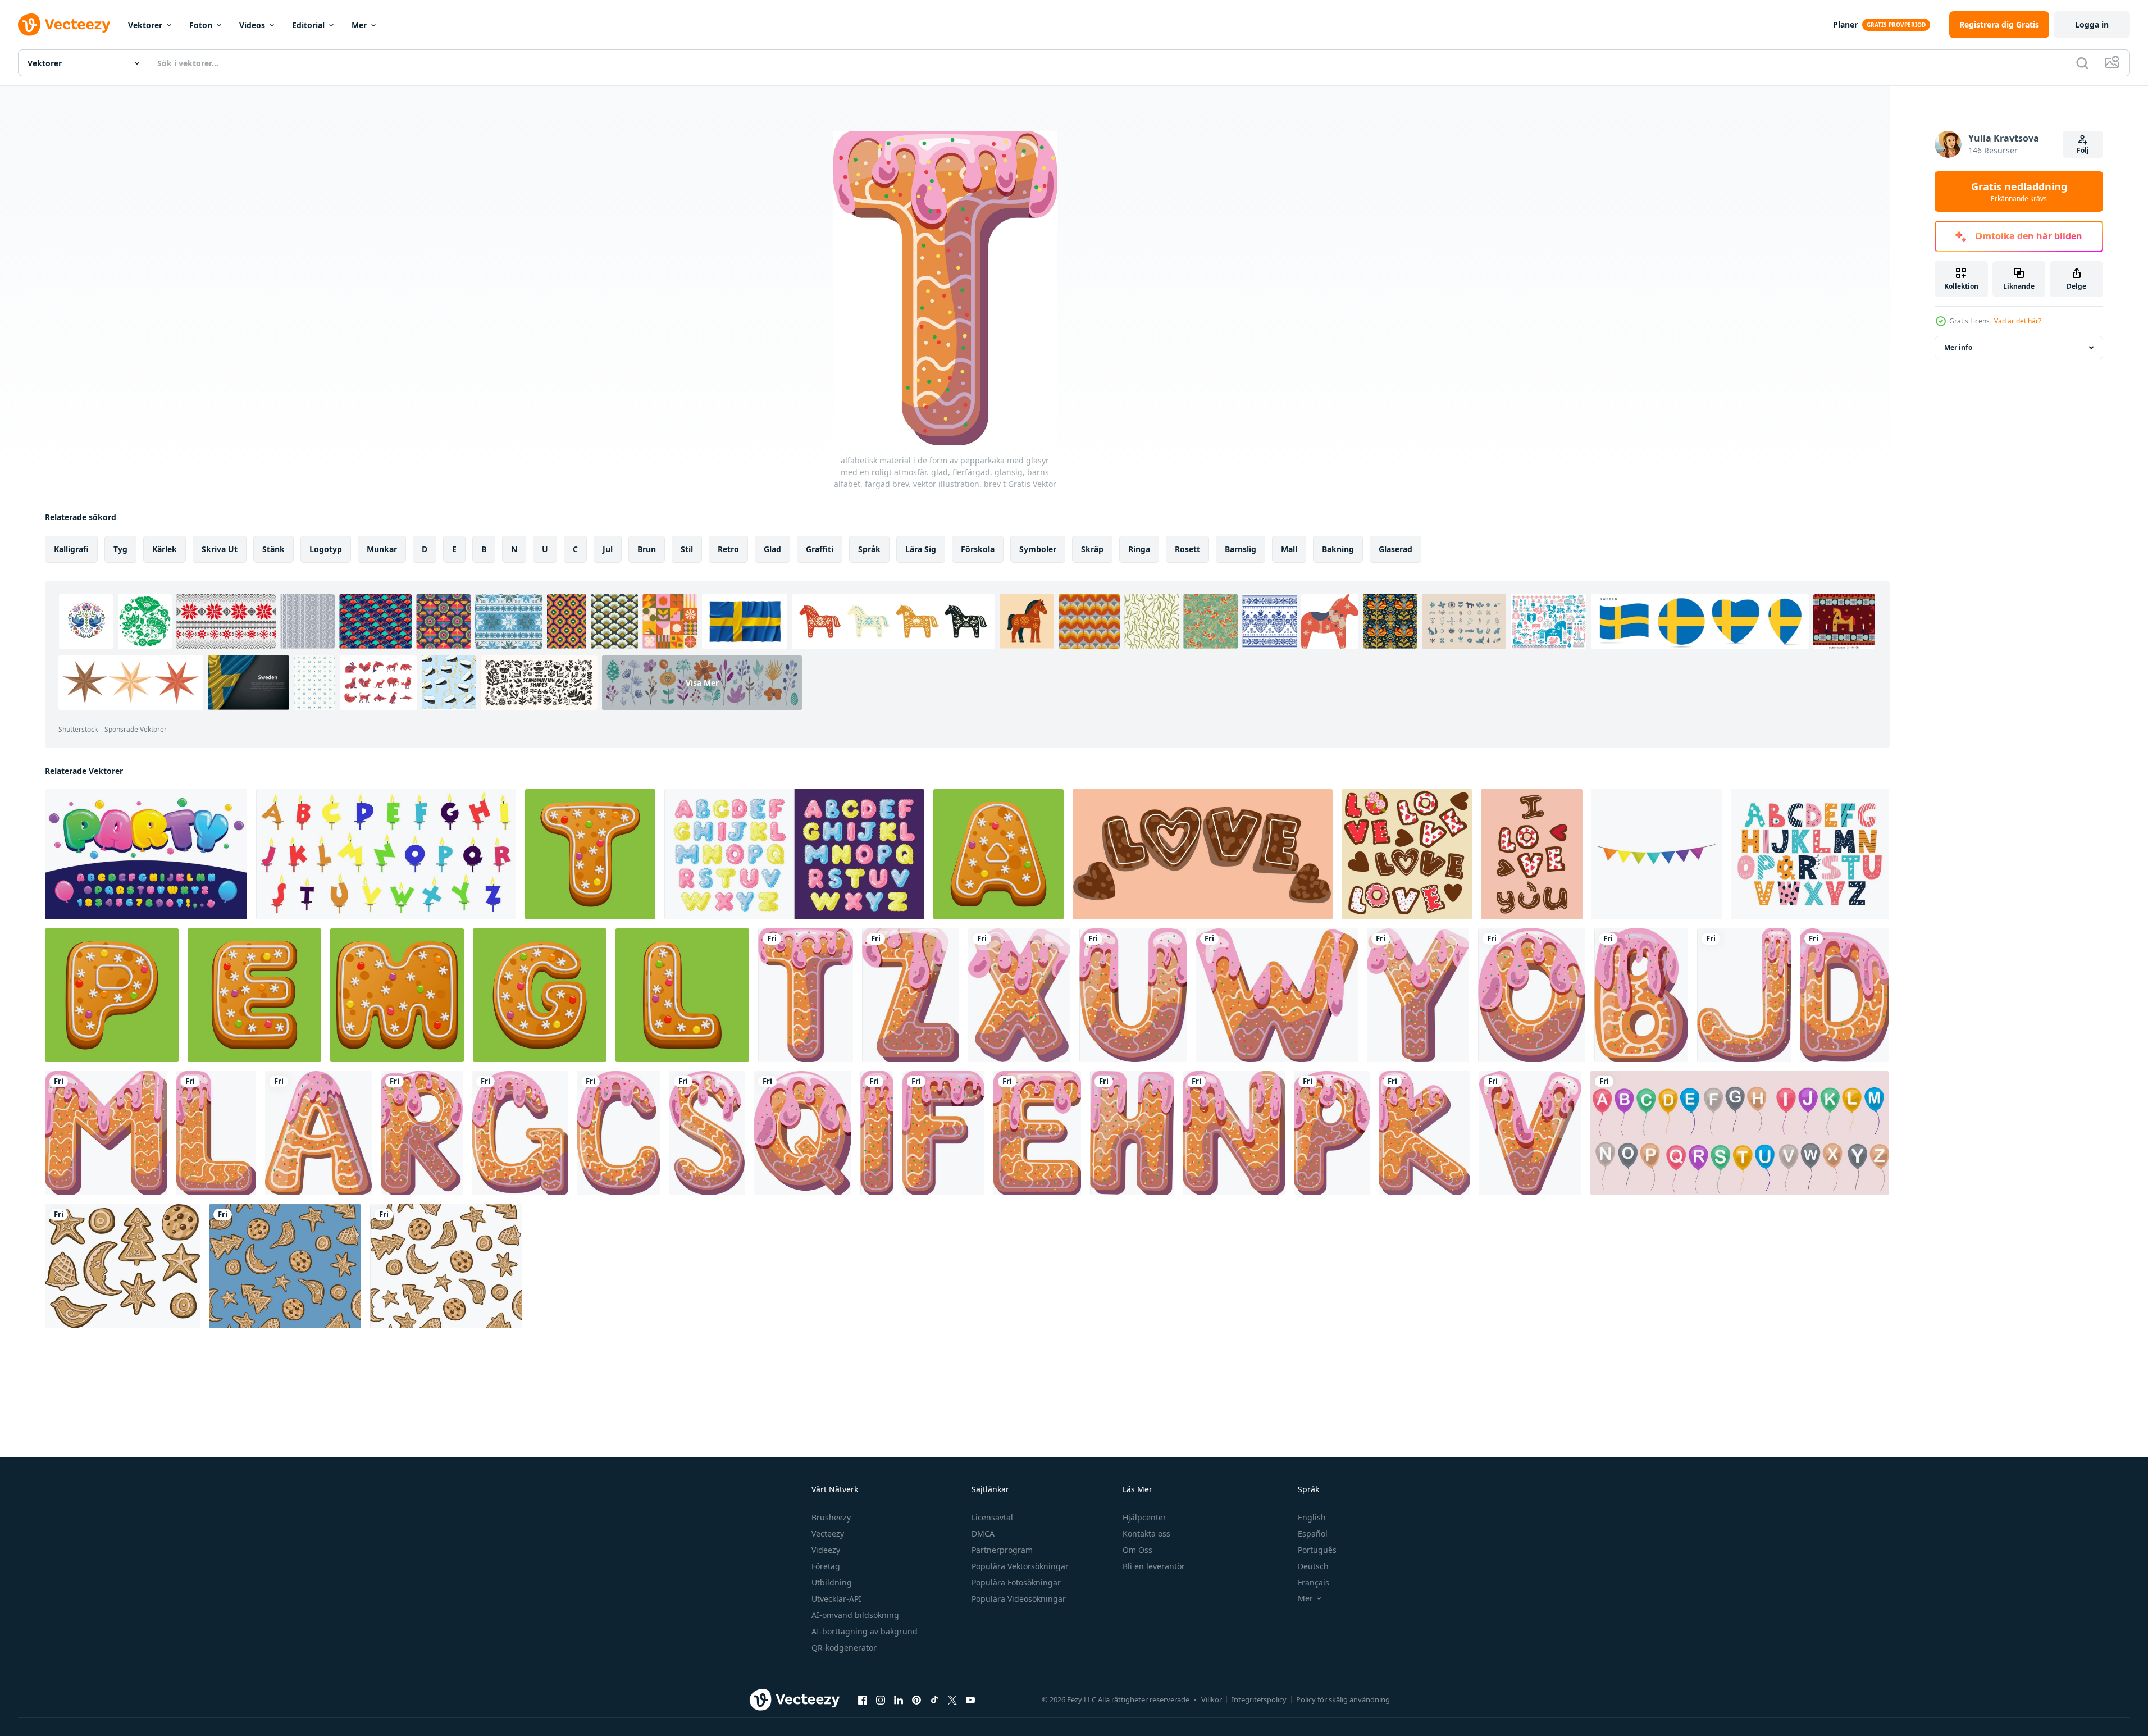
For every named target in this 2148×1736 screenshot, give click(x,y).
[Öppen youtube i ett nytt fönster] (970, 1699)
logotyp (326, 549)
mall (1289, 549)
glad (772, 549)
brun (647, 549)
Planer (1845, 24)
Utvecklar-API (836, 1599)
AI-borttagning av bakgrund (865, 1631)
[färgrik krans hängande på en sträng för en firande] (1657, 854)
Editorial (308, 25)
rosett (1187, 549)
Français (1314, 1582)
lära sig (921, 549)
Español (1313, 1534)
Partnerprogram (1002, 1550)
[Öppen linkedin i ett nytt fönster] (899, 1699)
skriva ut (220, 549)
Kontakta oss (1146, 1534)
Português (1317, 1550)
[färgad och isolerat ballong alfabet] (1739, 1133)
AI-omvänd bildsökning (855, 1615)
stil (687, 549)
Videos (252, 25)
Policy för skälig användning (1343, 1699)
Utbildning (832, 1582)
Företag (826, 1566)
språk (869, 549)
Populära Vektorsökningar (1020, 1566)
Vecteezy (828, 1534)
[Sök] (2082, 63)
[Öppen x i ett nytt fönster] (952, 1699)
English (1312, 1517)
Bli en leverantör (1154, 1566)
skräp (1092, 549)
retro (728, 549)
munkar (382, 549)
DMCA (983, 1534)
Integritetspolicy (1259, 1699)
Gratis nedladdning (2019, 192)
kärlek (165, 549)
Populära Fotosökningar (1016, 1582)
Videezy (826, 1550)
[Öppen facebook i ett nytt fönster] (863, 1699)
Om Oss (1137, 1550)
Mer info (1958, 347)
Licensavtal (992, 1517)
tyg (120, 549)
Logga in (2092, 24)
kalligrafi (71, 549)
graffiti (820, 549)
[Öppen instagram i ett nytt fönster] (881, 1699)
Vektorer (145, 25)
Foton (201, 25)
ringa (1139, 549)
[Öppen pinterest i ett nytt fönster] (916, 1699)
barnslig (1241, 549)
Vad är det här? (2018, 321)
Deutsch (1313, 1566)
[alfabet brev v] (1530, 1133)
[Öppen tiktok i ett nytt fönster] (934, 1699)
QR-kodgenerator (844, 1648)
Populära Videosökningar (1019, 1599)
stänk (273, 549)
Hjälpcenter (1144, 1517)
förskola (978, 549)
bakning (1338, 549)
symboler (1038, 549)
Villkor (1212, 1699)
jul (608, 549)
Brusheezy (831, 1517)
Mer (359, 25)
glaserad (1395, 549)
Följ (2083, 150)
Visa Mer (702, 683)
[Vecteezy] (64, 25)
